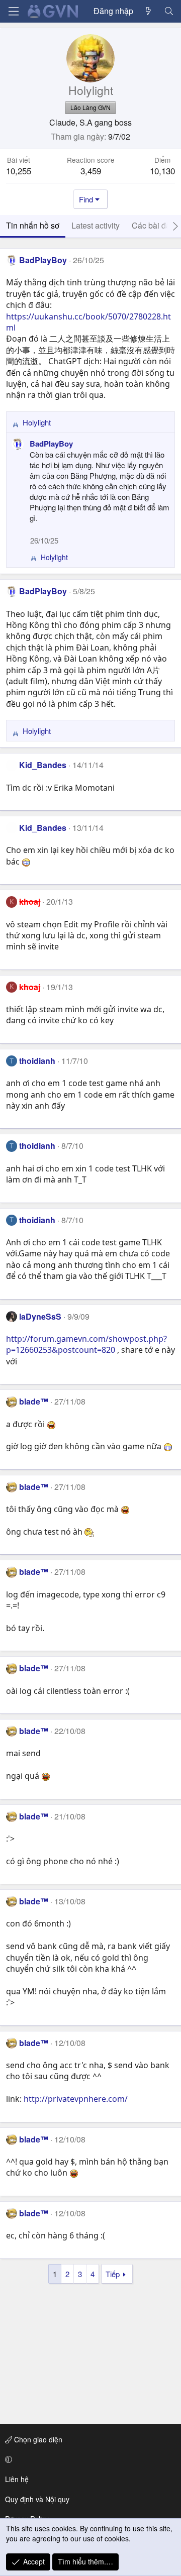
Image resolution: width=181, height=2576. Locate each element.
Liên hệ (17, 2479)
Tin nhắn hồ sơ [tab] (33, 225)
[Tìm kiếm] (169, 11)
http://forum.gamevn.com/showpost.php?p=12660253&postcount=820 (86, 1344)
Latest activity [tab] (96, 225)
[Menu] (14, 11)
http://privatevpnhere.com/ (76, 2099)
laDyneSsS (40, 1316)
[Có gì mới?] (149, 11)
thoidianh (37, 1061)
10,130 (162, 171)
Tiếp (113, 2274)
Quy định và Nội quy (37, 2499)
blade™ (34, 1401)
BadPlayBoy (43, 260)
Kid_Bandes (43, 765)
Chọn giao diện (37, 2439)
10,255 (19, 171)
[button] (89, 2459)
